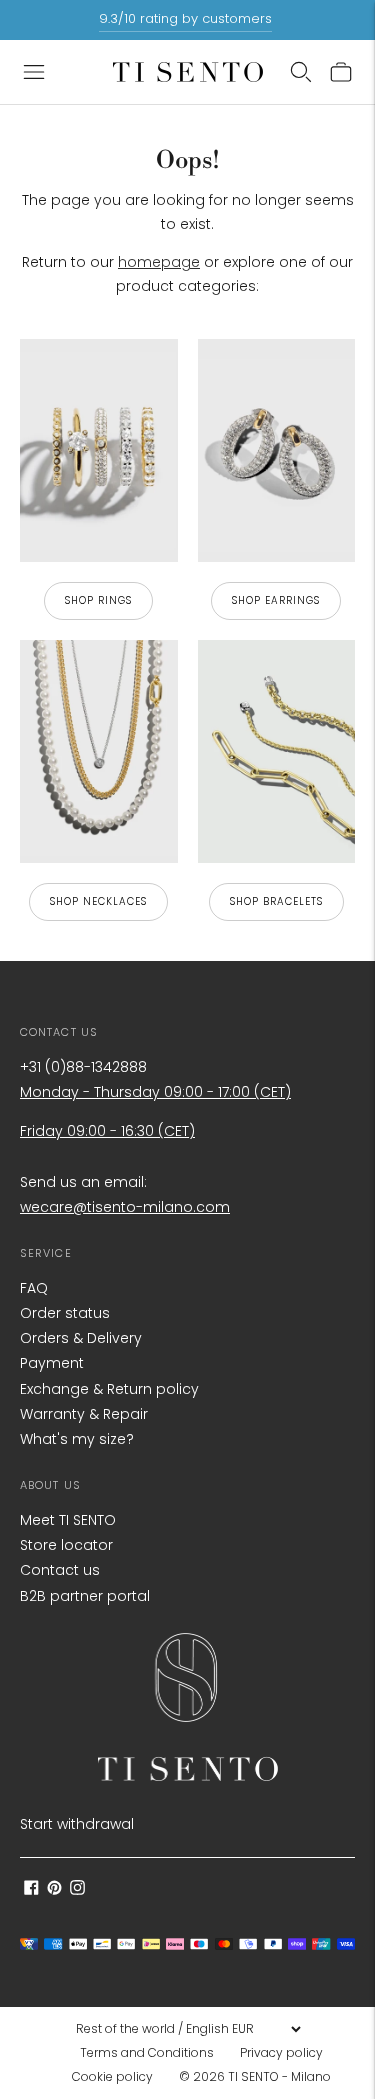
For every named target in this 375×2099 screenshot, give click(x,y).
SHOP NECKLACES (98, 901)
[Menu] (34, 72)
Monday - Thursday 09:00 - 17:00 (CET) (155, 1092)
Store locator (66, 1545)
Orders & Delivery (81, 1338)
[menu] (188, 2029)
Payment (52, 1363)
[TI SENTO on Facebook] (31, 1890)
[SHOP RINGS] (99, 450)
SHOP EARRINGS (276, 600)
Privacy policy (281, 2052)
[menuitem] (153, 2053)
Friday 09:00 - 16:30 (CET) (107, 1131)
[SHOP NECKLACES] (99, 751)
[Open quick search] (301, 72)
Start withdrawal (77, 1824)
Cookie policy (112, 2076)
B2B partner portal (85, 1596)
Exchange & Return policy (109, 1389)
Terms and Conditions (147, 2052)
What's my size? (77, 1439)
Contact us (60, 1570)
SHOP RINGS (98, 600)
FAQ (34, 1288)
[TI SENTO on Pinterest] (54, 1890)
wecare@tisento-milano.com (125, 1207)
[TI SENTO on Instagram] (77, 1890)
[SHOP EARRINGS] (277, 450)
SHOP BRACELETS (276, 901)
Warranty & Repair (84, 1414)
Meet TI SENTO (68, 1520)
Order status (65, 1313)
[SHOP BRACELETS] (277, 751)
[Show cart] (341, 72)
